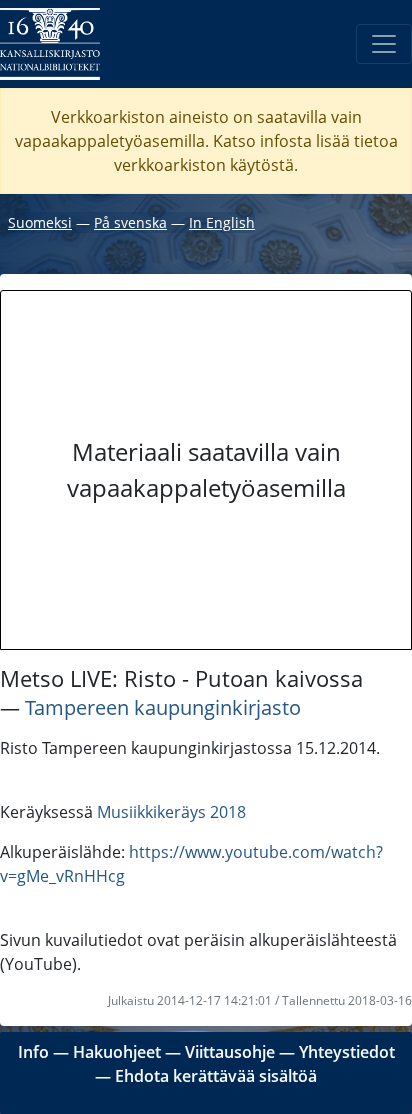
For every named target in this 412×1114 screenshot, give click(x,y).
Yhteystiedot (347, 1052)
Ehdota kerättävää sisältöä (216, 1076)
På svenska (130, 222)
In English (222, 222)
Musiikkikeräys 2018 (171, 812)
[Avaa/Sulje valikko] (384, 44)
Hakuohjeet (117, 1052)
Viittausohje (230, 1052)
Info (33, 1052)
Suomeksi (40, 222)
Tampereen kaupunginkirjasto (163, 707)
